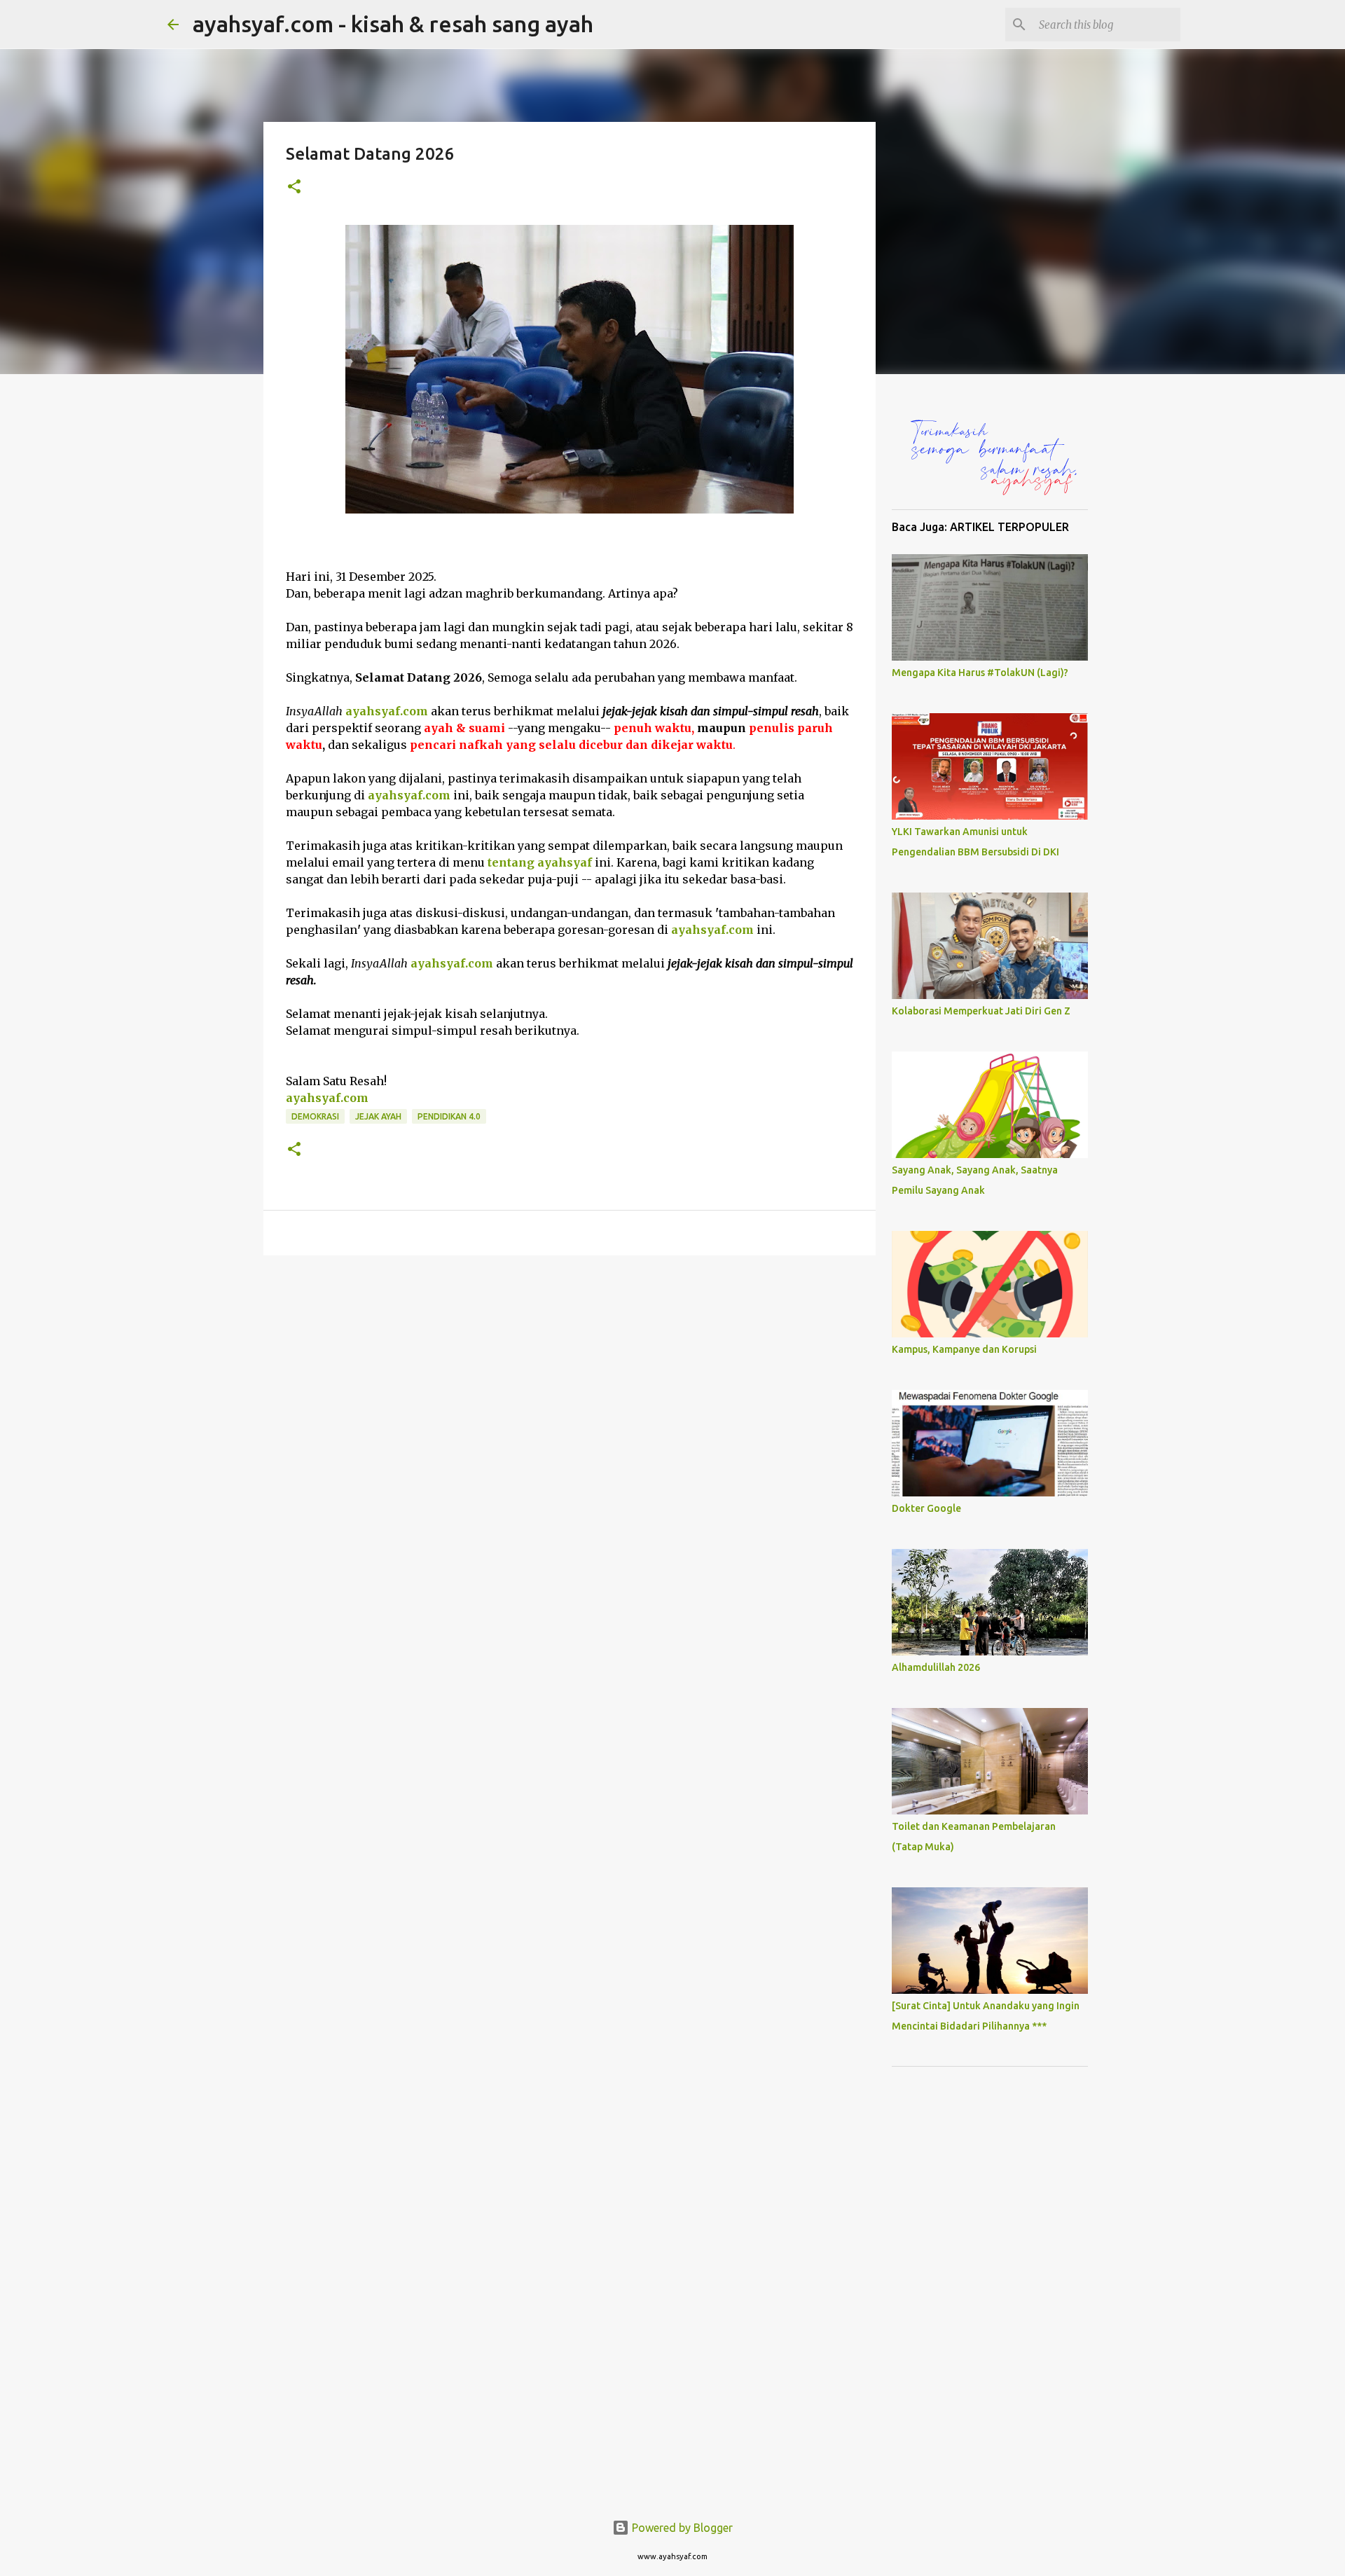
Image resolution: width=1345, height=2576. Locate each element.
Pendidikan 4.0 (449, 1116)
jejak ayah (378, 1116)
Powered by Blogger (681, 2528)
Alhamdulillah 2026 (936, 1667)
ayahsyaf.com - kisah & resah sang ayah (393, 24)
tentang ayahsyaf (540, 862)
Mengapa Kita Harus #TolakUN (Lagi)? (980, 673)
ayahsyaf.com (712, 930)
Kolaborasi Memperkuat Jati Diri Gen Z (981, 1011)
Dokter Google (926, 1508)
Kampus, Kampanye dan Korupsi (964, 1349)
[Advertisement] (990, 2287)
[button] (294, 187)
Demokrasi (315, 1116)
